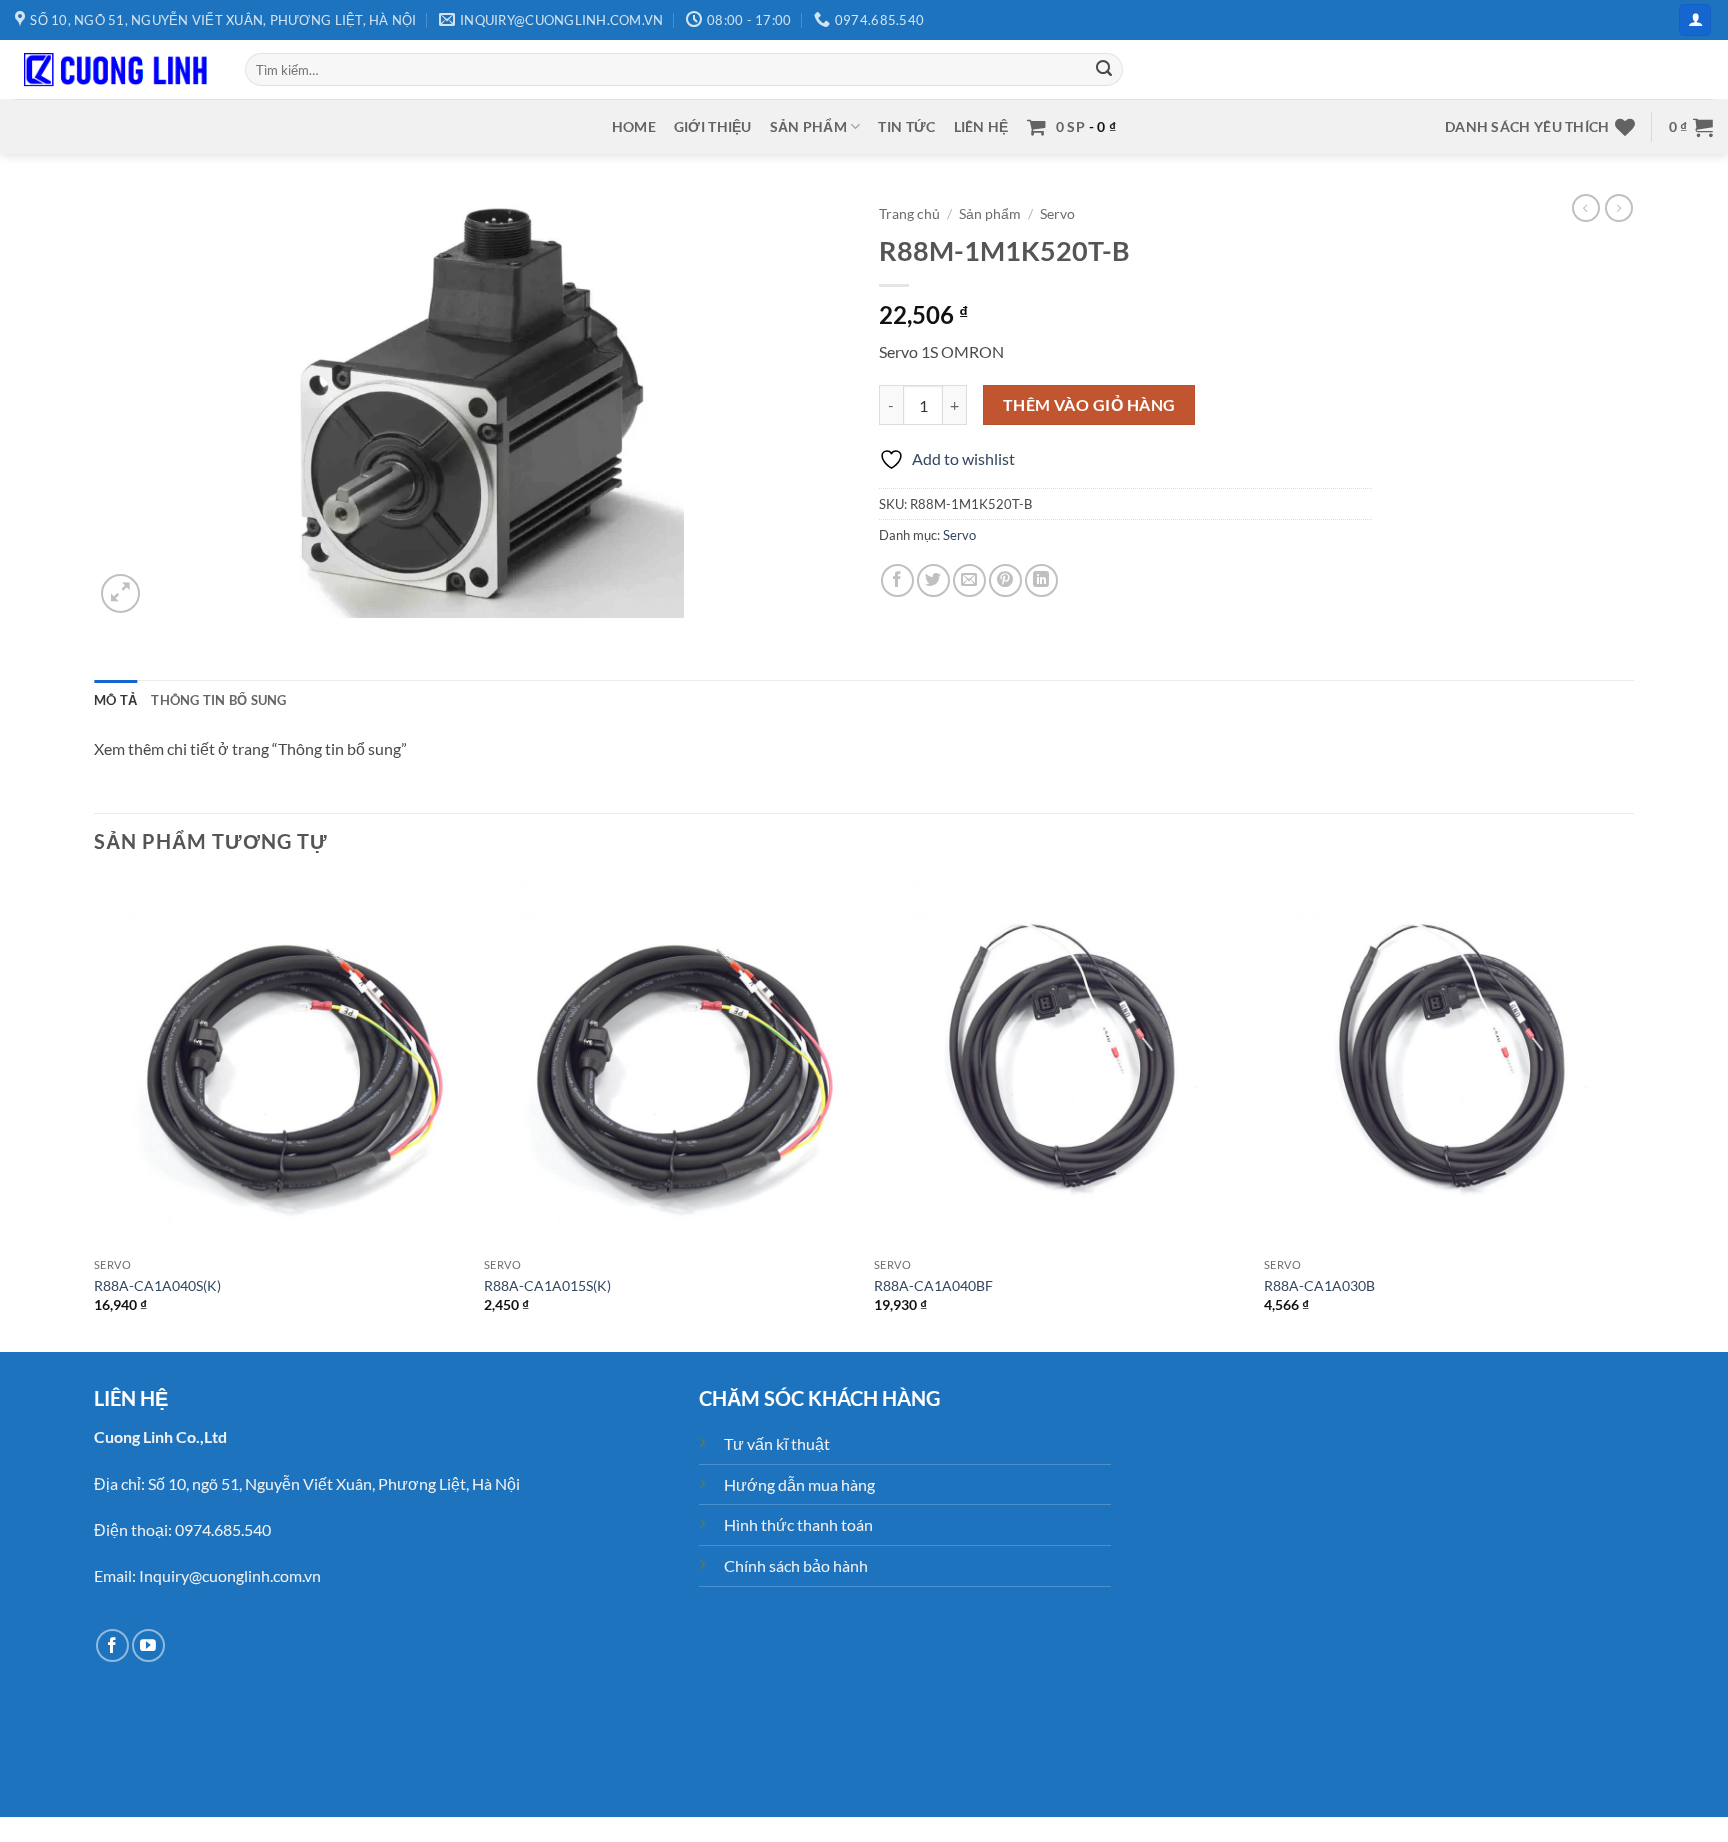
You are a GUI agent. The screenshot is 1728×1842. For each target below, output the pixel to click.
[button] (1695, 20)
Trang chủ (909, 214)
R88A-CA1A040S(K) (157, 1285)
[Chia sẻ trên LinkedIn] (1041, 580)
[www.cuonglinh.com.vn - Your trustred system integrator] (115, 70)
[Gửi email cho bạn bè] (969, 580)
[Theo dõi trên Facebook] (112, 1645)
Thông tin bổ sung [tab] (218, 700)
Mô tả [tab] (115, 700)
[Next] (1633, 1113)
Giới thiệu (713, 126)
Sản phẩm (808, 126)
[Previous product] (1619, 208)
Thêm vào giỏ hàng (1089, 405)
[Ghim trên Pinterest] (1005, 580)
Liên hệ (981, 126)
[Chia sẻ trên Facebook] (897, 580)
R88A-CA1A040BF (933, 1285)
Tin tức (906, 126)
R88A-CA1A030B (1319, 1285)
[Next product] (1586, 208)
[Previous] (95, 1113)
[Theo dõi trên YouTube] (148, 1645)
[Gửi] (1105, 70)
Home (634, 126)
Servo (1057, 214)
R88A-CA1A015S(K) (547, 1285)
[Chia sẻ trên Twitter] (933, 580)
